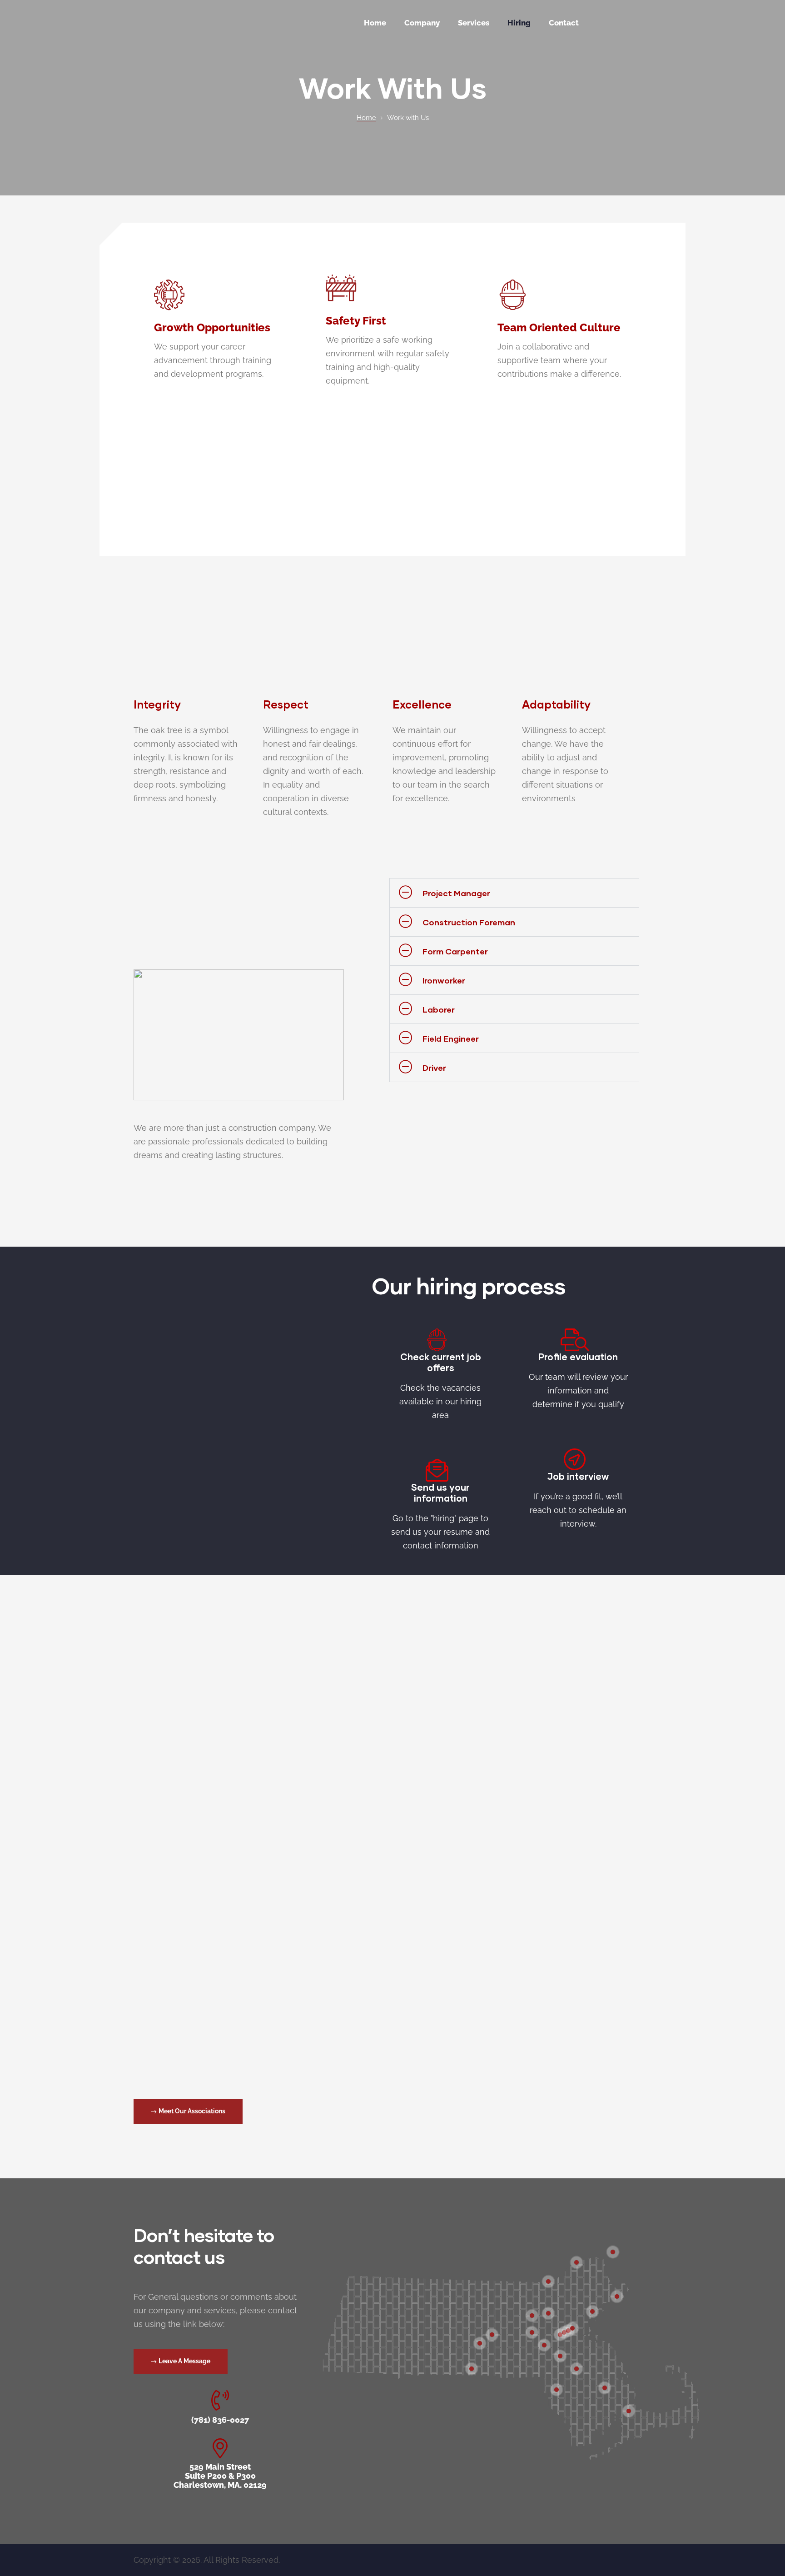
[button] (188, 2111)
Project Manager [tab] (456, 893)
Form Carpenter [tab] (455, 951)
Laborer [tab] (439, 1009)
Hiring (519, 23)
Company (422, 23)
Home (375, 23)
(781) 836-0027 (220, 2420)
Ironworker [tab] (444, 980)
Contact (564, 23)
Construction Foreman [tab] (469, 922)
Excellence (422, 704)
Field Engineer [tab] (451, 1038)
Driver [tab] (434, 1068)
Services (474, 23)
